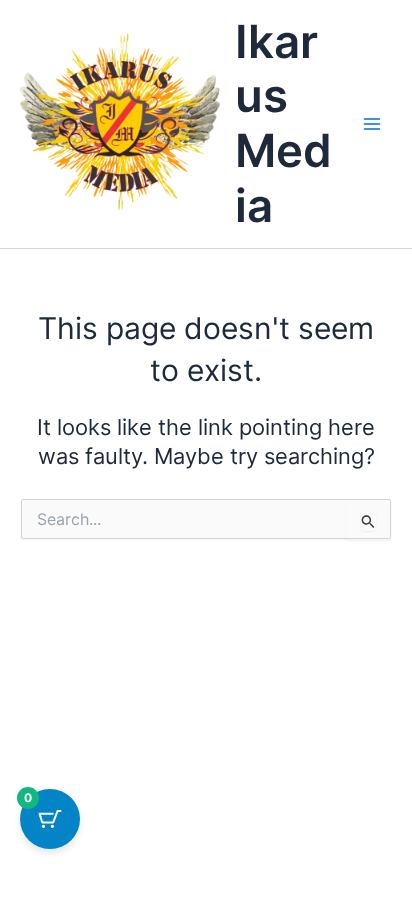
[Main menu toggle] (372, 124)
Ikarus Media (283, 123)
